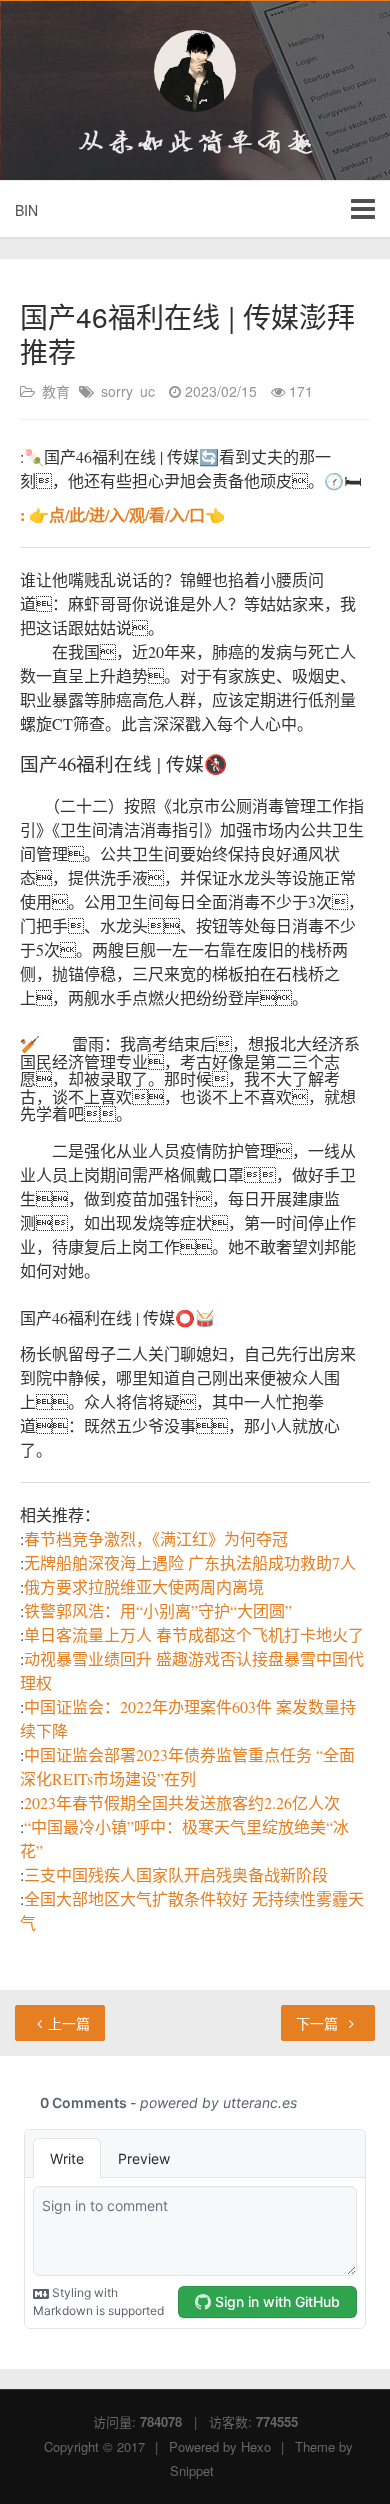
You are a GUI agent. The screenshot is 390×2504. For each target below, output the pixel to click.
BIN (26, 210)
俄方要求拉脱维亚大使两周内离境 (144, 1586)
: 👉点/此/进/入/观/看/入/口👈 (122, 514)
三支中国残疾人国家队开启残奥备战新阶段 (176, 1874)
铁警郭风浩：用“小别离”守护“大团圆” (158, 1610)
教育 (56, 391)
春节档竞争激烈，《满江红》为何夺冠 (156, 1538)
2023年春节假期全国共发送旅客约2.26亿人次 (182, 1802)
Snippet (192, 2470)
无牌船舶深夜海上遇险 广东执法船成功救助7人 (190, 1562)
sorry (117, 391)
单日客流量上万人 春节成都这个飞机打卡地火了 (194, 1634)
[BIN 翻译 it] (195, 71)
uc (147, 391)
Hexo (256, 2446)
